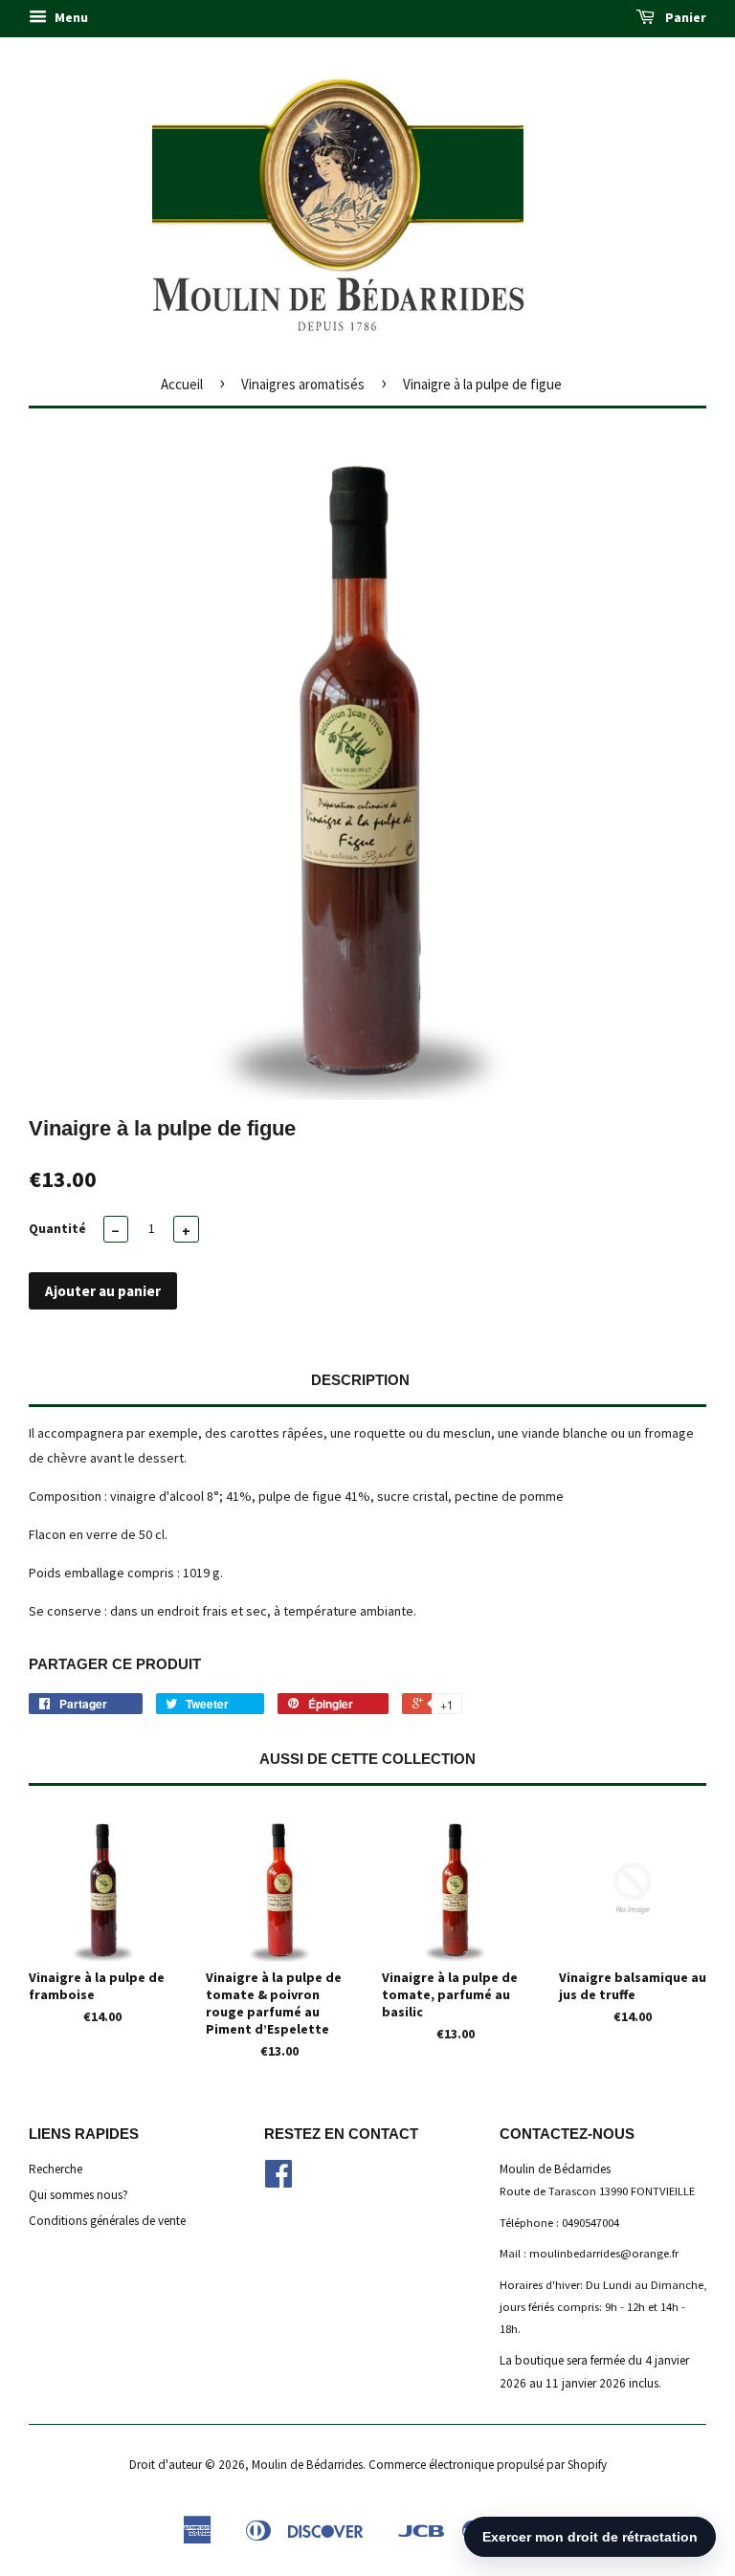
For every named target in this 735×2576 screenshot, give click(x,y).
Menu (70, 17)
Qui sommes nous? (78, 2195)
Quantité (57, 1228)
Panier (684, 17)
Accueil (182, 384)
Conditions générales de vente (107, 2221)
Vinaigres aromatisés (303, 384)
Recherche (56, 2169)
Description (360, 1380)
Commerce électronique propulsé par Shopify (488, 2465)
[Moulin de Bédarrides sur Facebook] (278, 2180)
